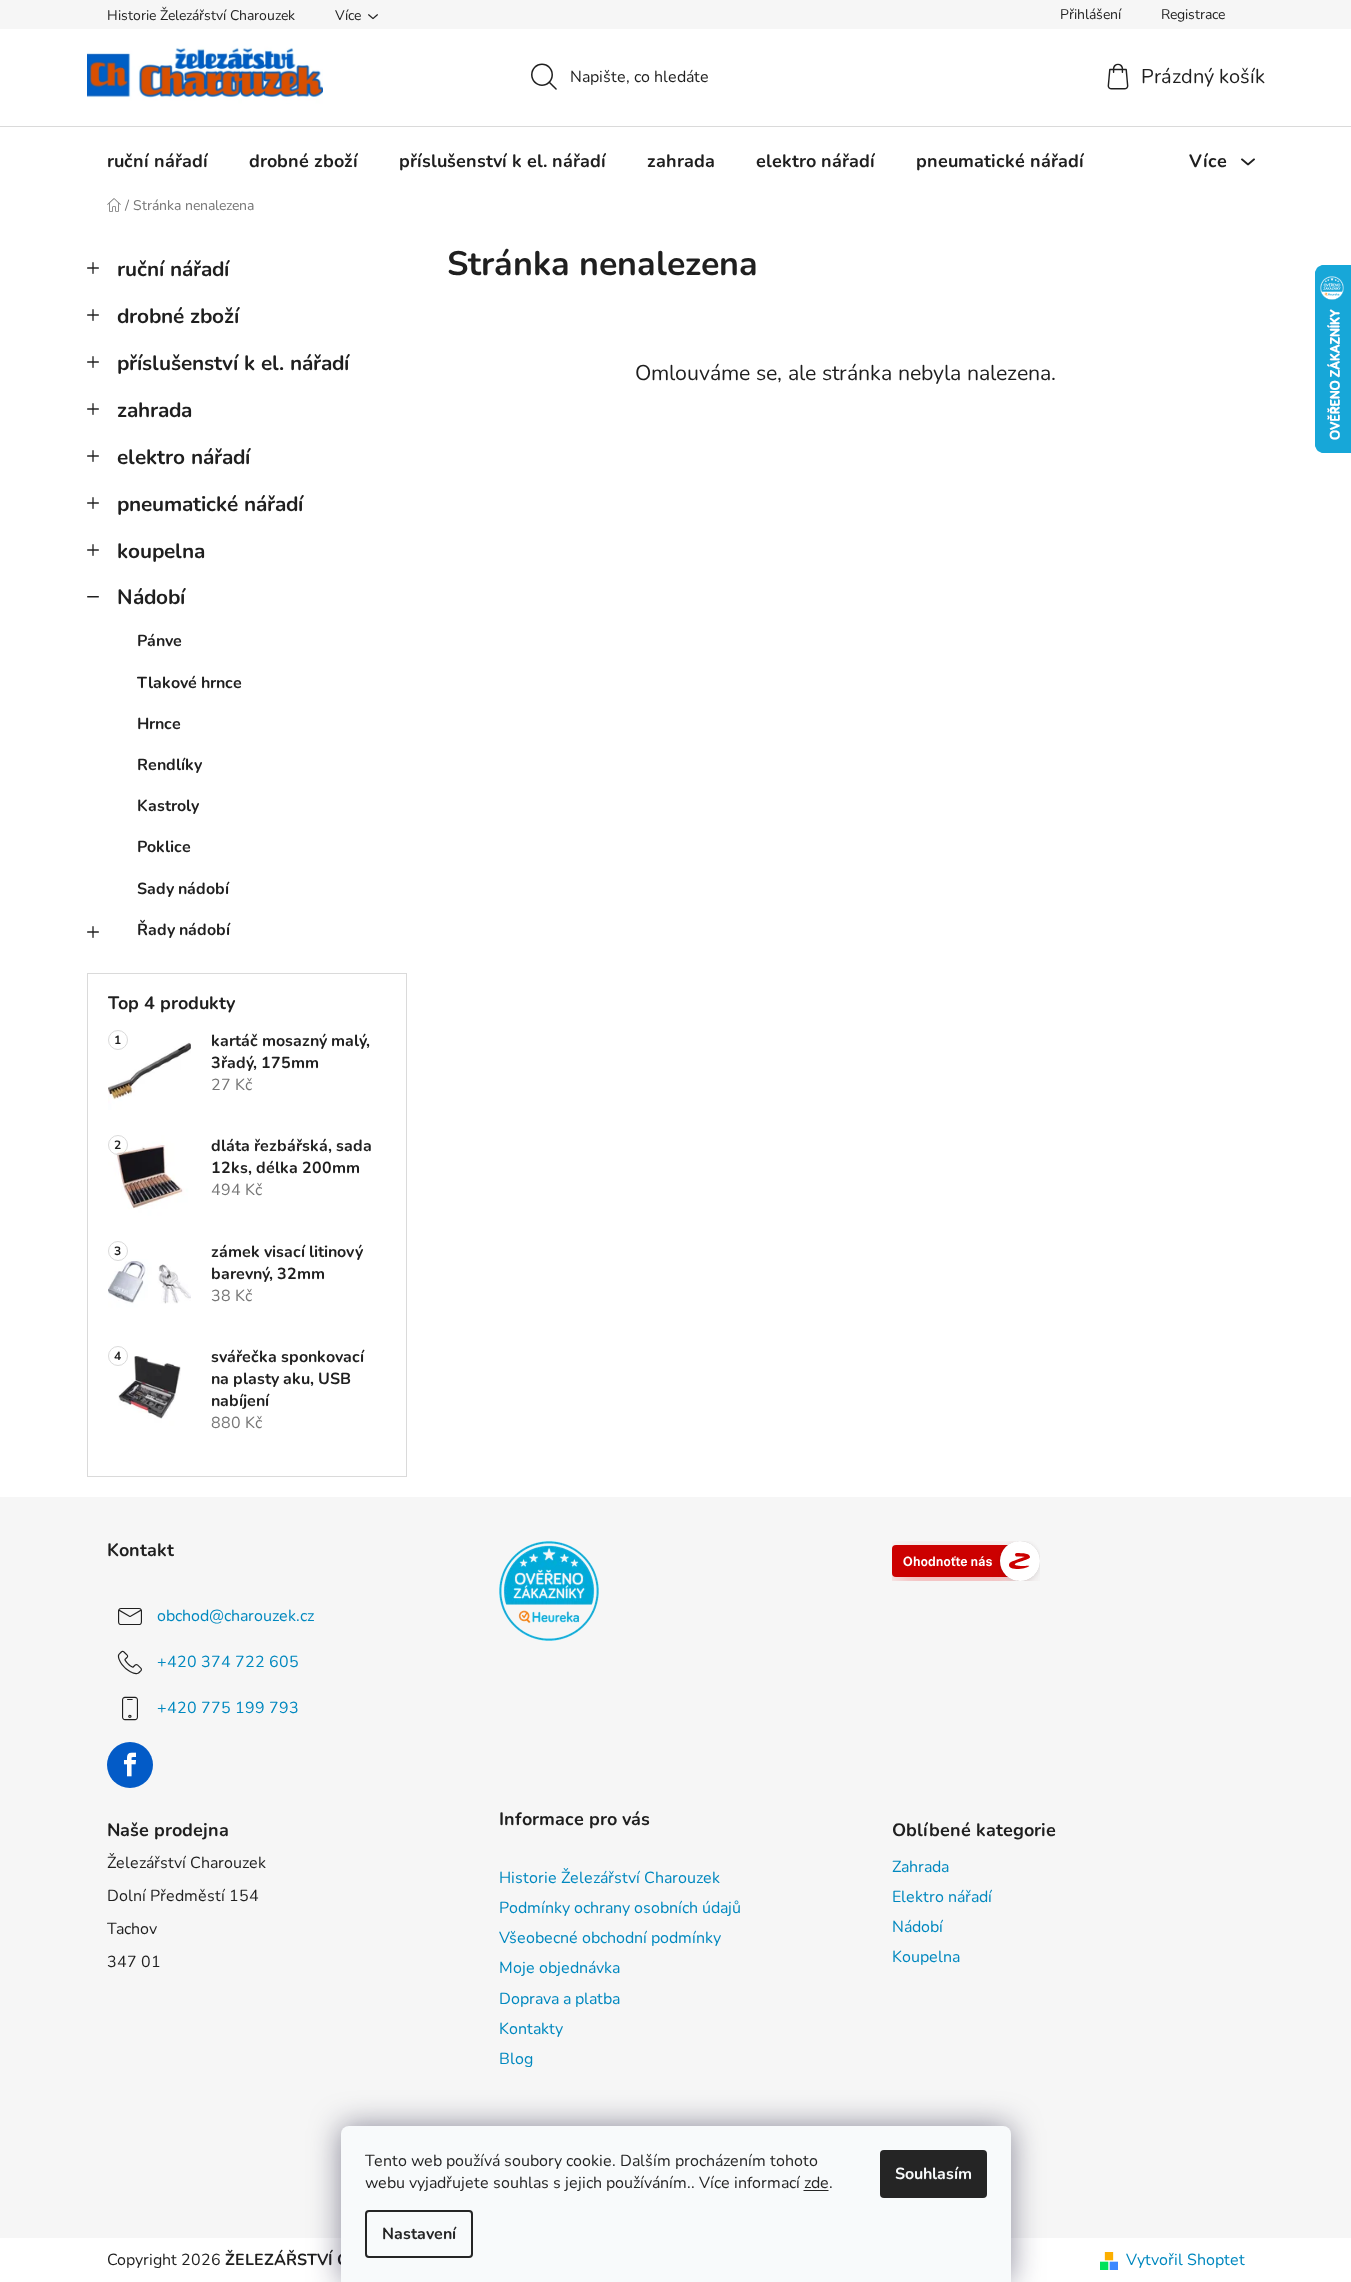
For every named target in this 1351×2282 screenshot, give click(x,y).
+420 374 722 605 (228, 1662)
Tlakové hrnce (189, 683)
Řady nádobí (183, 930)
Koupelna (926, 1957)
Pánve (159, 641)
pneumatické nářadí (210, 504)
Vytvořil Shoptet (1185, 2260)
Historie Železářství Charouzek (201, 15)
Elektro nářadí (942, 1897)
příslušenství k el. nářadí (233, 363)
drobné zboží (178, 316)
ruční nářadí (173, 269)
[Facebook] (130, 1765)
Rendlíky (169, 765)
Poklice (164, 847)
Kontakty (531, 2029)
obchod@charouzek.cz (235, 1616)
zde (816, 2183)
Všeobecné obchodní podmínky (610, 1938)
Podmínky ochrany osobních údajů (620, 1908)
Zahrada (920, 1867)
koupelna (161, 551)
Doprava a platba (559, 1999)
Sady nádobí (183, 889)
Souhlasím (933, 2174)
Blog (516, 2059)
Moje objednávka (559, 1968)
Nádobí (151, 597)
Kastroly (168, 806)
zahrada (154, 410)
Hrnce (159, 724)
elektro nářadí (183, 457)
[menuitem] (157, 161)
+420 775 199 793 (228, 1708)
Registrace (1193, 14)
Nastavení (419, 2234)
